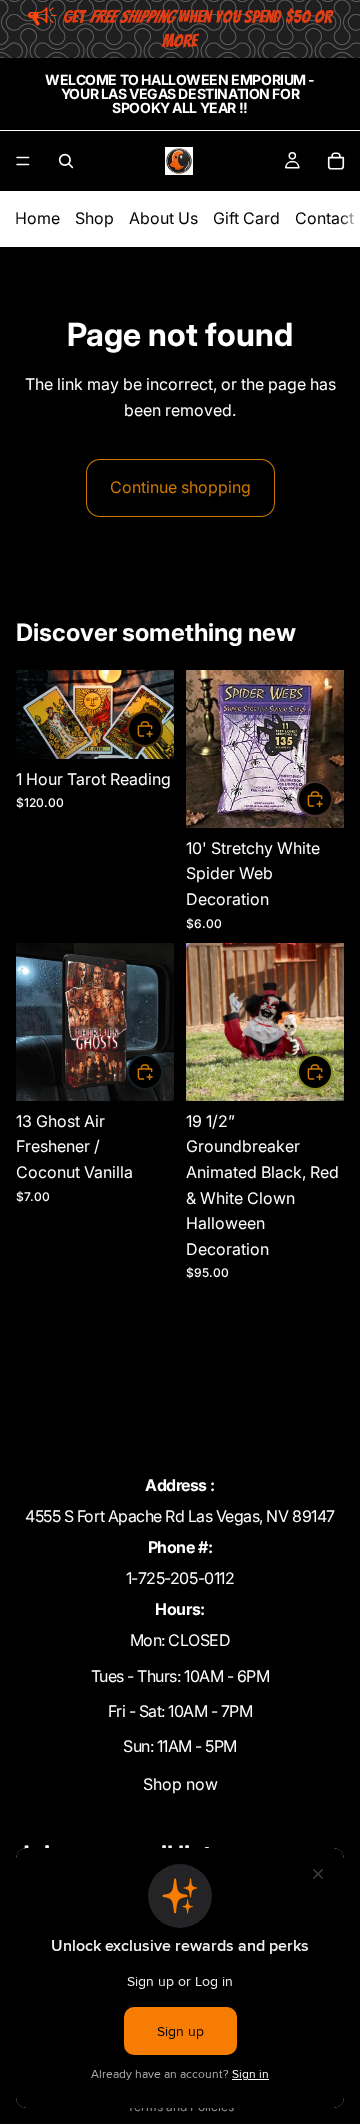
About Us (163, 218)
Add (162, 729)
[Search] (66, 161)
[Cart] (336, 161)
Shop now (180, 1784)
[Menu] (23, 161)
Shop (94, 218)
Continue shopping (180, 487)
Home (37, 218)
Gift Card (246, 218)
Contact (324, 218)
